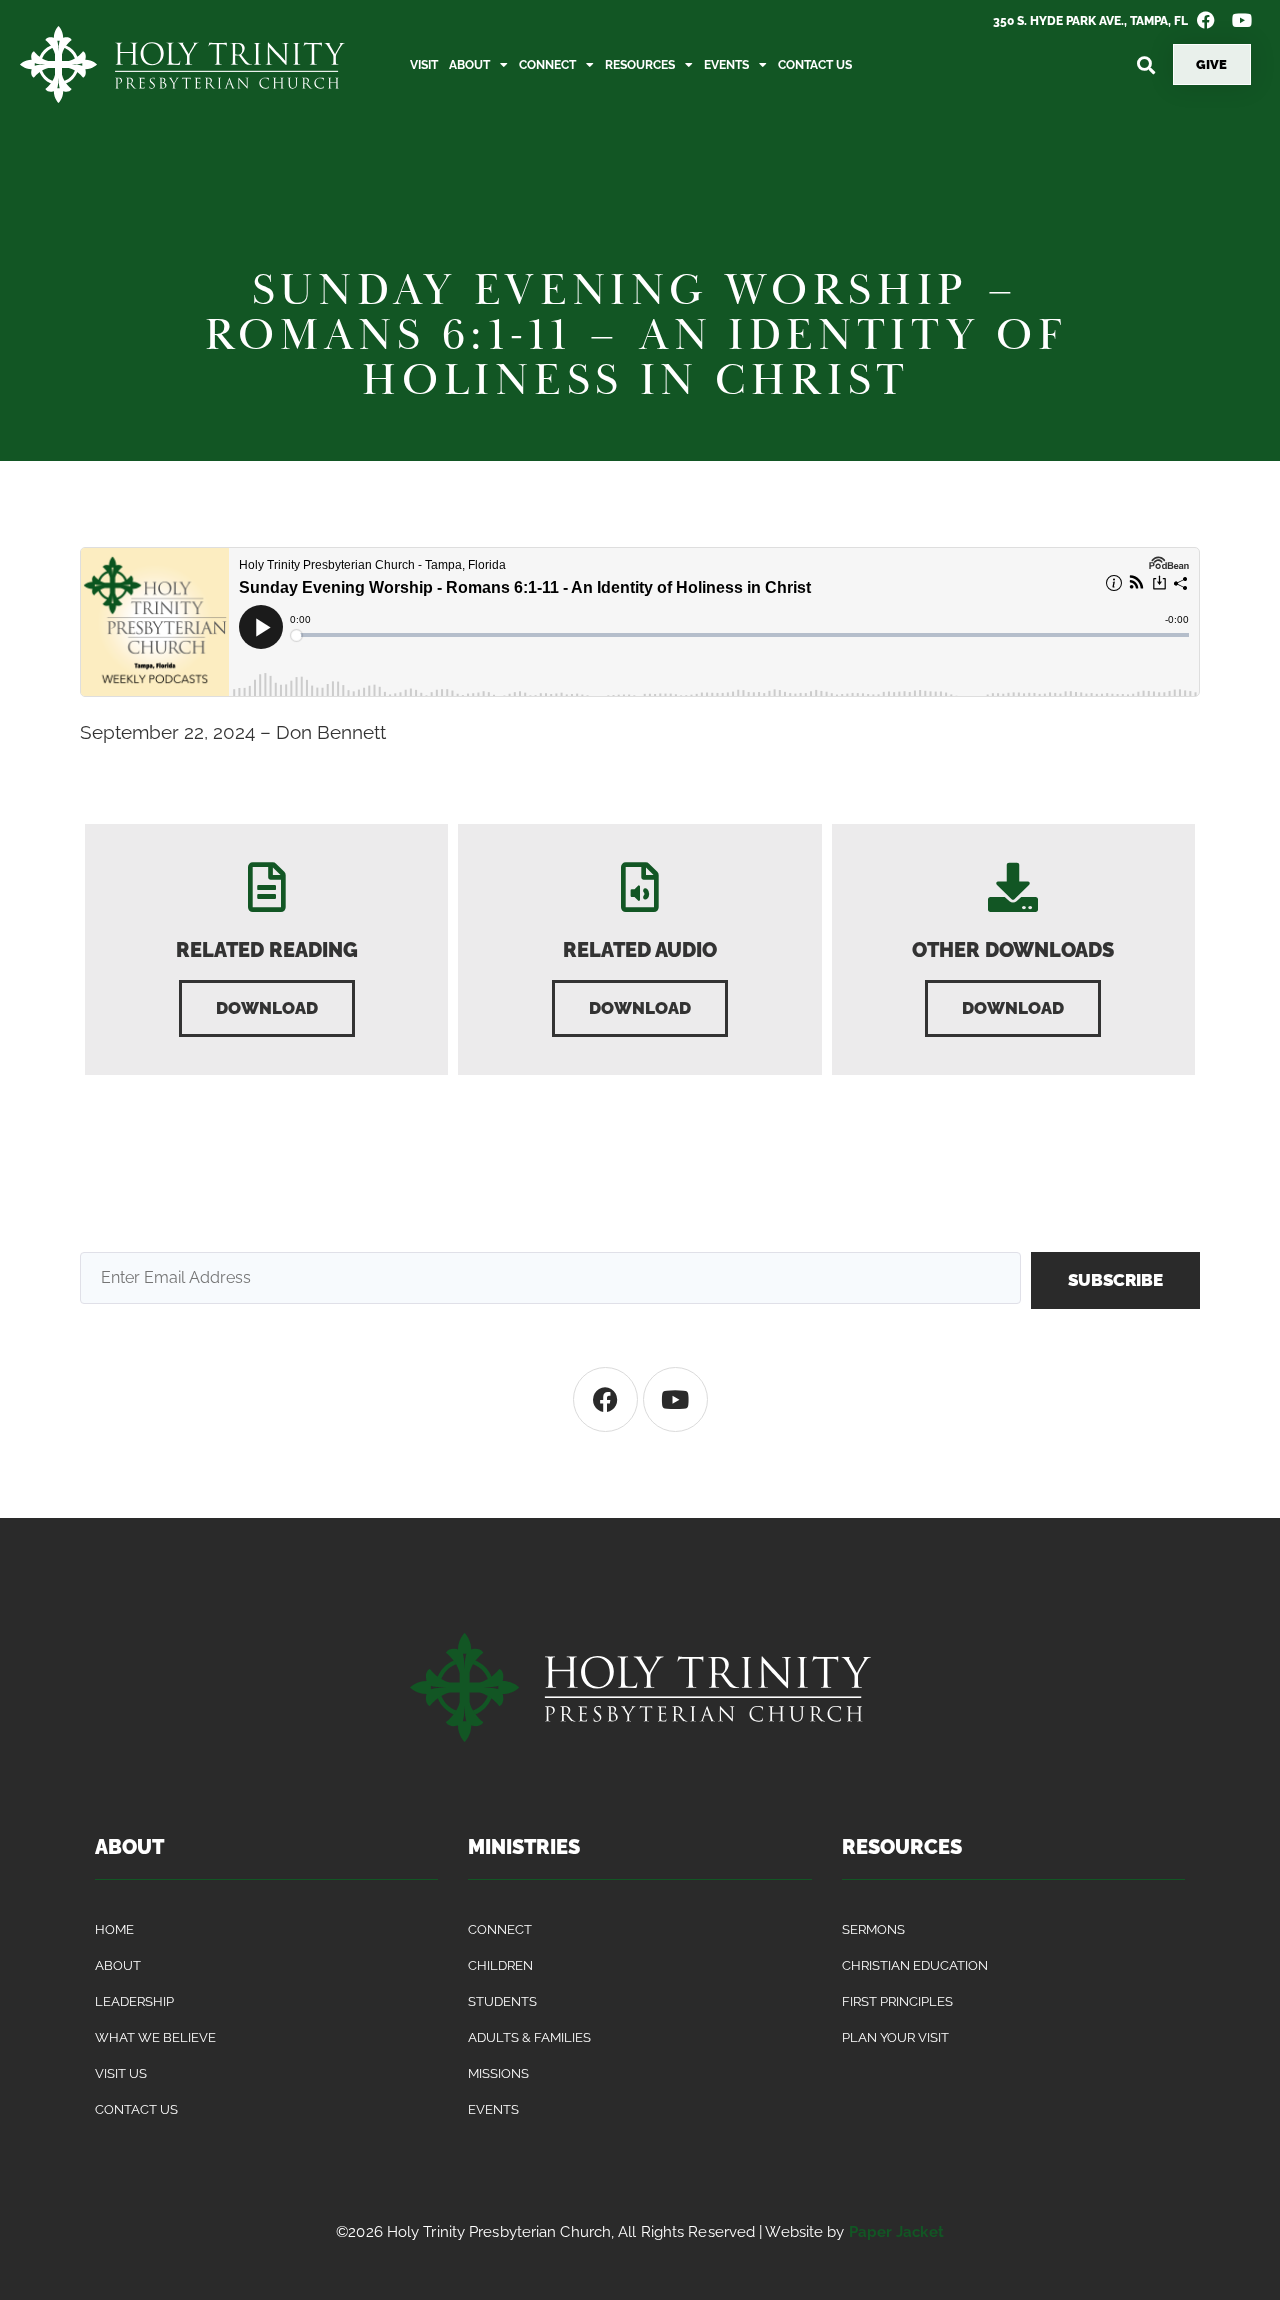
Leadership (134, 2001)
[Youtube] (675, 1399)
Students (502, 2001)
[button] (1146, 64)
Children (500, 1965)
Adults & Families (529, 2037)
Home (114, 1929)
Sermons (873, 1929)
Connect (547, 65)
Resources (640, 65)
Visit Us (121, 2073)
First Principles (897, 2001)
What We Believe (155, 2037)
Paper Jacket (896, 2232)
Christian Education (915, 1965)
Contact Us (815, 65)
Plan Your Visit (895, 2037)
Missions (498, 2073)
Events (726, 65)
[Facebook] (605, 1399)
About (469, 65)
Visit (424, 65)
